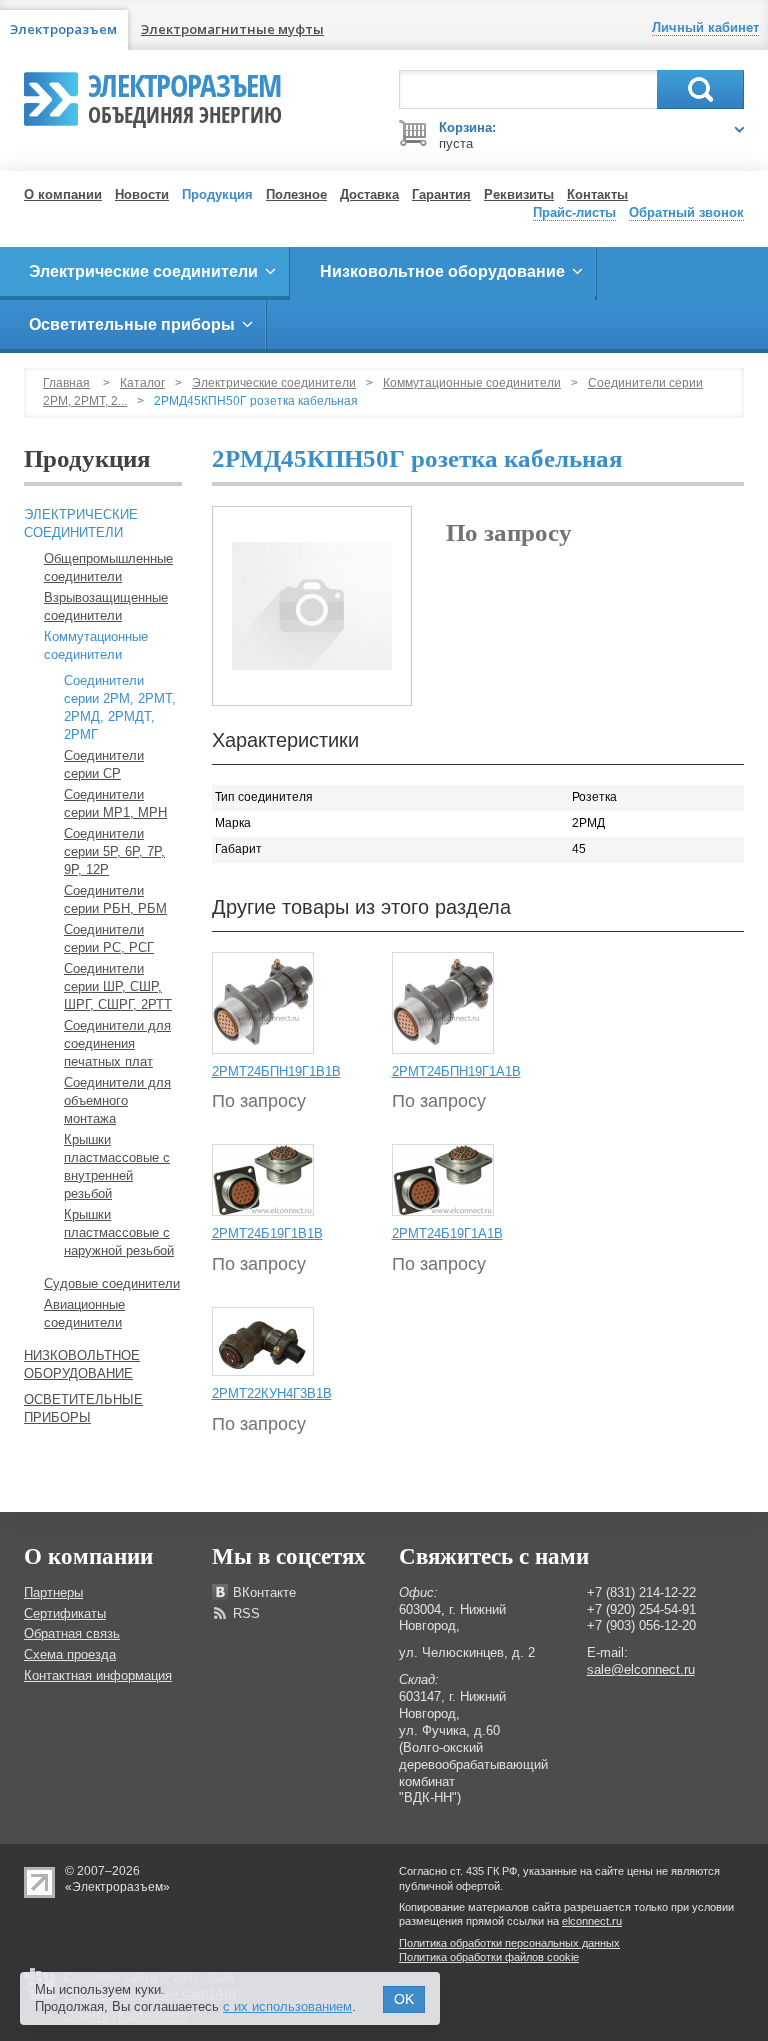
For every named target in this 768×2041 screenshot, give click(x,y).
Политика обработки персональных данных (509, 1943)
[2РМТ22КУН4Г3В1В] (263, 1341)
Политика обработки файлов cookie (489, 1957)
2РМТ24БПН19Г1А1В (456, 1071)
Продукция (217, 194)
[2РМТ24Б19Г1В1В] (263, 1180)
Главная (66, 383)
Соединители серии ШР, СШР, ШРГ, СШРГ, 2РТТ (118, 986)
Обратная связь (72, 1633)
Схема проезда (70, 1654)
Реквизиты (519, 194)
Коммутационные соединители (472, 383)
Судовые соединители (112, 1283)
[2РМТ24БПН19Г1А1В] (443, 1002)
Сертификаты (65, 1613)
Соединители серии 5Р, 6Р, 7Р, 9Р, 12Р (114, 851)
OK (404, 1999)
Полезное (296, 194)
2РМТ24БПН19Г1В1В (276, 1071)
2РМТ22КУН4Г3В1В (272, 1393)
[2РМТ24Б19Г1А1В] (443, 1180)
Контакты (597, 194)
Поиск (700, 89)
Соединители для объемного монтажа (117, 1100)
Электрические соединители (274, 383)
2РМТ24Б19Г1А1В (447, 1233)
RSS (246, 1613)
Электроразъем (185, 96)
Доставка (369, 194)
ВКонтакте (264, 1592)
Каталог (142, 383)
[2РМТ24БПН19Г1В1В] (263, 1002)
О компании (63, 194)
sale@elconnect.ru (641, 1669)
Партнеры (53, 1592)
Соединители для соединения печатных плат (117, 1043)
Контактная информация (98, 1675)
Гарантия (441, 194)
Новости (142, 194)
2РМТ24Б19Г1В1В (267, 1233)
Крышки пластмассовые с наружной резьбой (119, 1232)
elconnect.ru (592, 1921)
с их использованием (287, 2006)
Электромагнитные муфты (232, 29)
